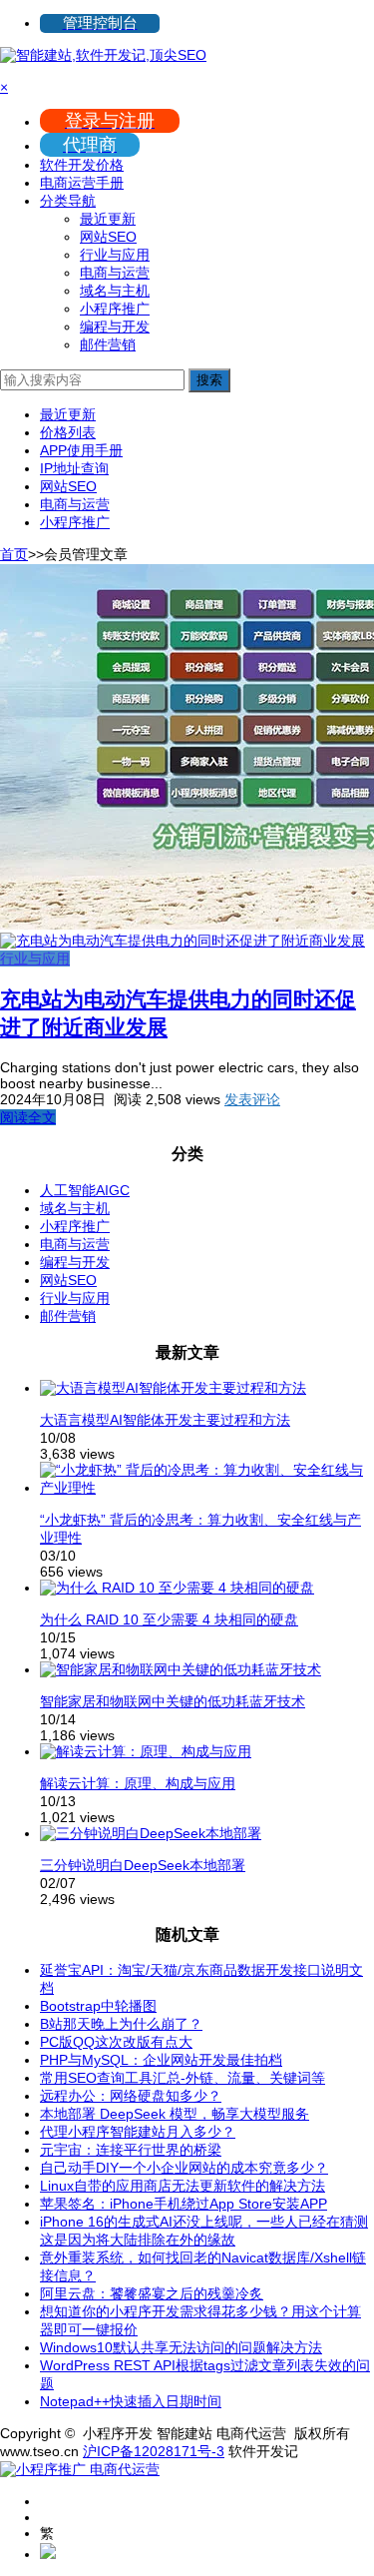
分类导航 (68, 201)
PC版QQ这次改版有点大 (116, 2042)
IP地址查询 (74, 468)
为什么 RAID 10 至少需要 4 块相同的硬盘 (169, 1619)
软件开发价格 (82, 165)
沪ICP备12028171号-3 (154, 2451)
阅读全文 (28, 1117)
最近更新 (108, 219)
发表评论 (252, 1099)
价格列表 (68, 432)
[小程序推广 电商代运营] (80, 2469)
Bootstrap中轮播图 (98, 2006)
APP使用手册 (81, 450)
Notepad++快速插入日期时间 (131, 2401)
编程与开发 (115, 326)
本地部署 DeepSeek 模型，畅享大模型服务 (175, 2114)
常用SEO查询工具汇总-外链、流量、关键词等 (183, 2078)
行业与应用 (115, 255)
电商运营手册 (82, 183)
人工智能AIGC (85, 1190)
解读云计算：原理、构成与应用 (138, 1783)
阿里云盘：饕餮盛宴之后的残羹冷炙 (152, 2293)
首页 (14, 554)
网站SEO (108, 237)
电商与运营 (115, 273)
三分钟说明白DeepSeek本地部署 (143, 1865)
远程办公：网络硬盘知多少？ (131, 2096)
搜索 (209, 380)
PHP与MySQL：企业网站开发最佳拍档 (161, 2060)
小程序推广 (115, 309)
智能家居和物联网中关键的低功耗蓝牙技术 (173, 1701)
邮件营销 (108, 344)
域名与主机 (115, 291)
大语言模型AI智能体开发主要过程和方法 (165, 1420)
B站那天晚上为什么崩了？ (121, 2024)
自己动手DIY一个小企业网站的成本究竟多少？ (184, 2168)
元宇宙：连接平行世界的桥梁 (131, 2150)
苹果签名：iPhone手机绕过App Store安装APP (184, 2204)
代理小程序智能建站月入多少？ (138, 2132)
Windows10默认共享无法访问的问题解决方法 (181, 2347)
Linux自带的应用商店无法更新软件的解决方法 (183, 2186)
